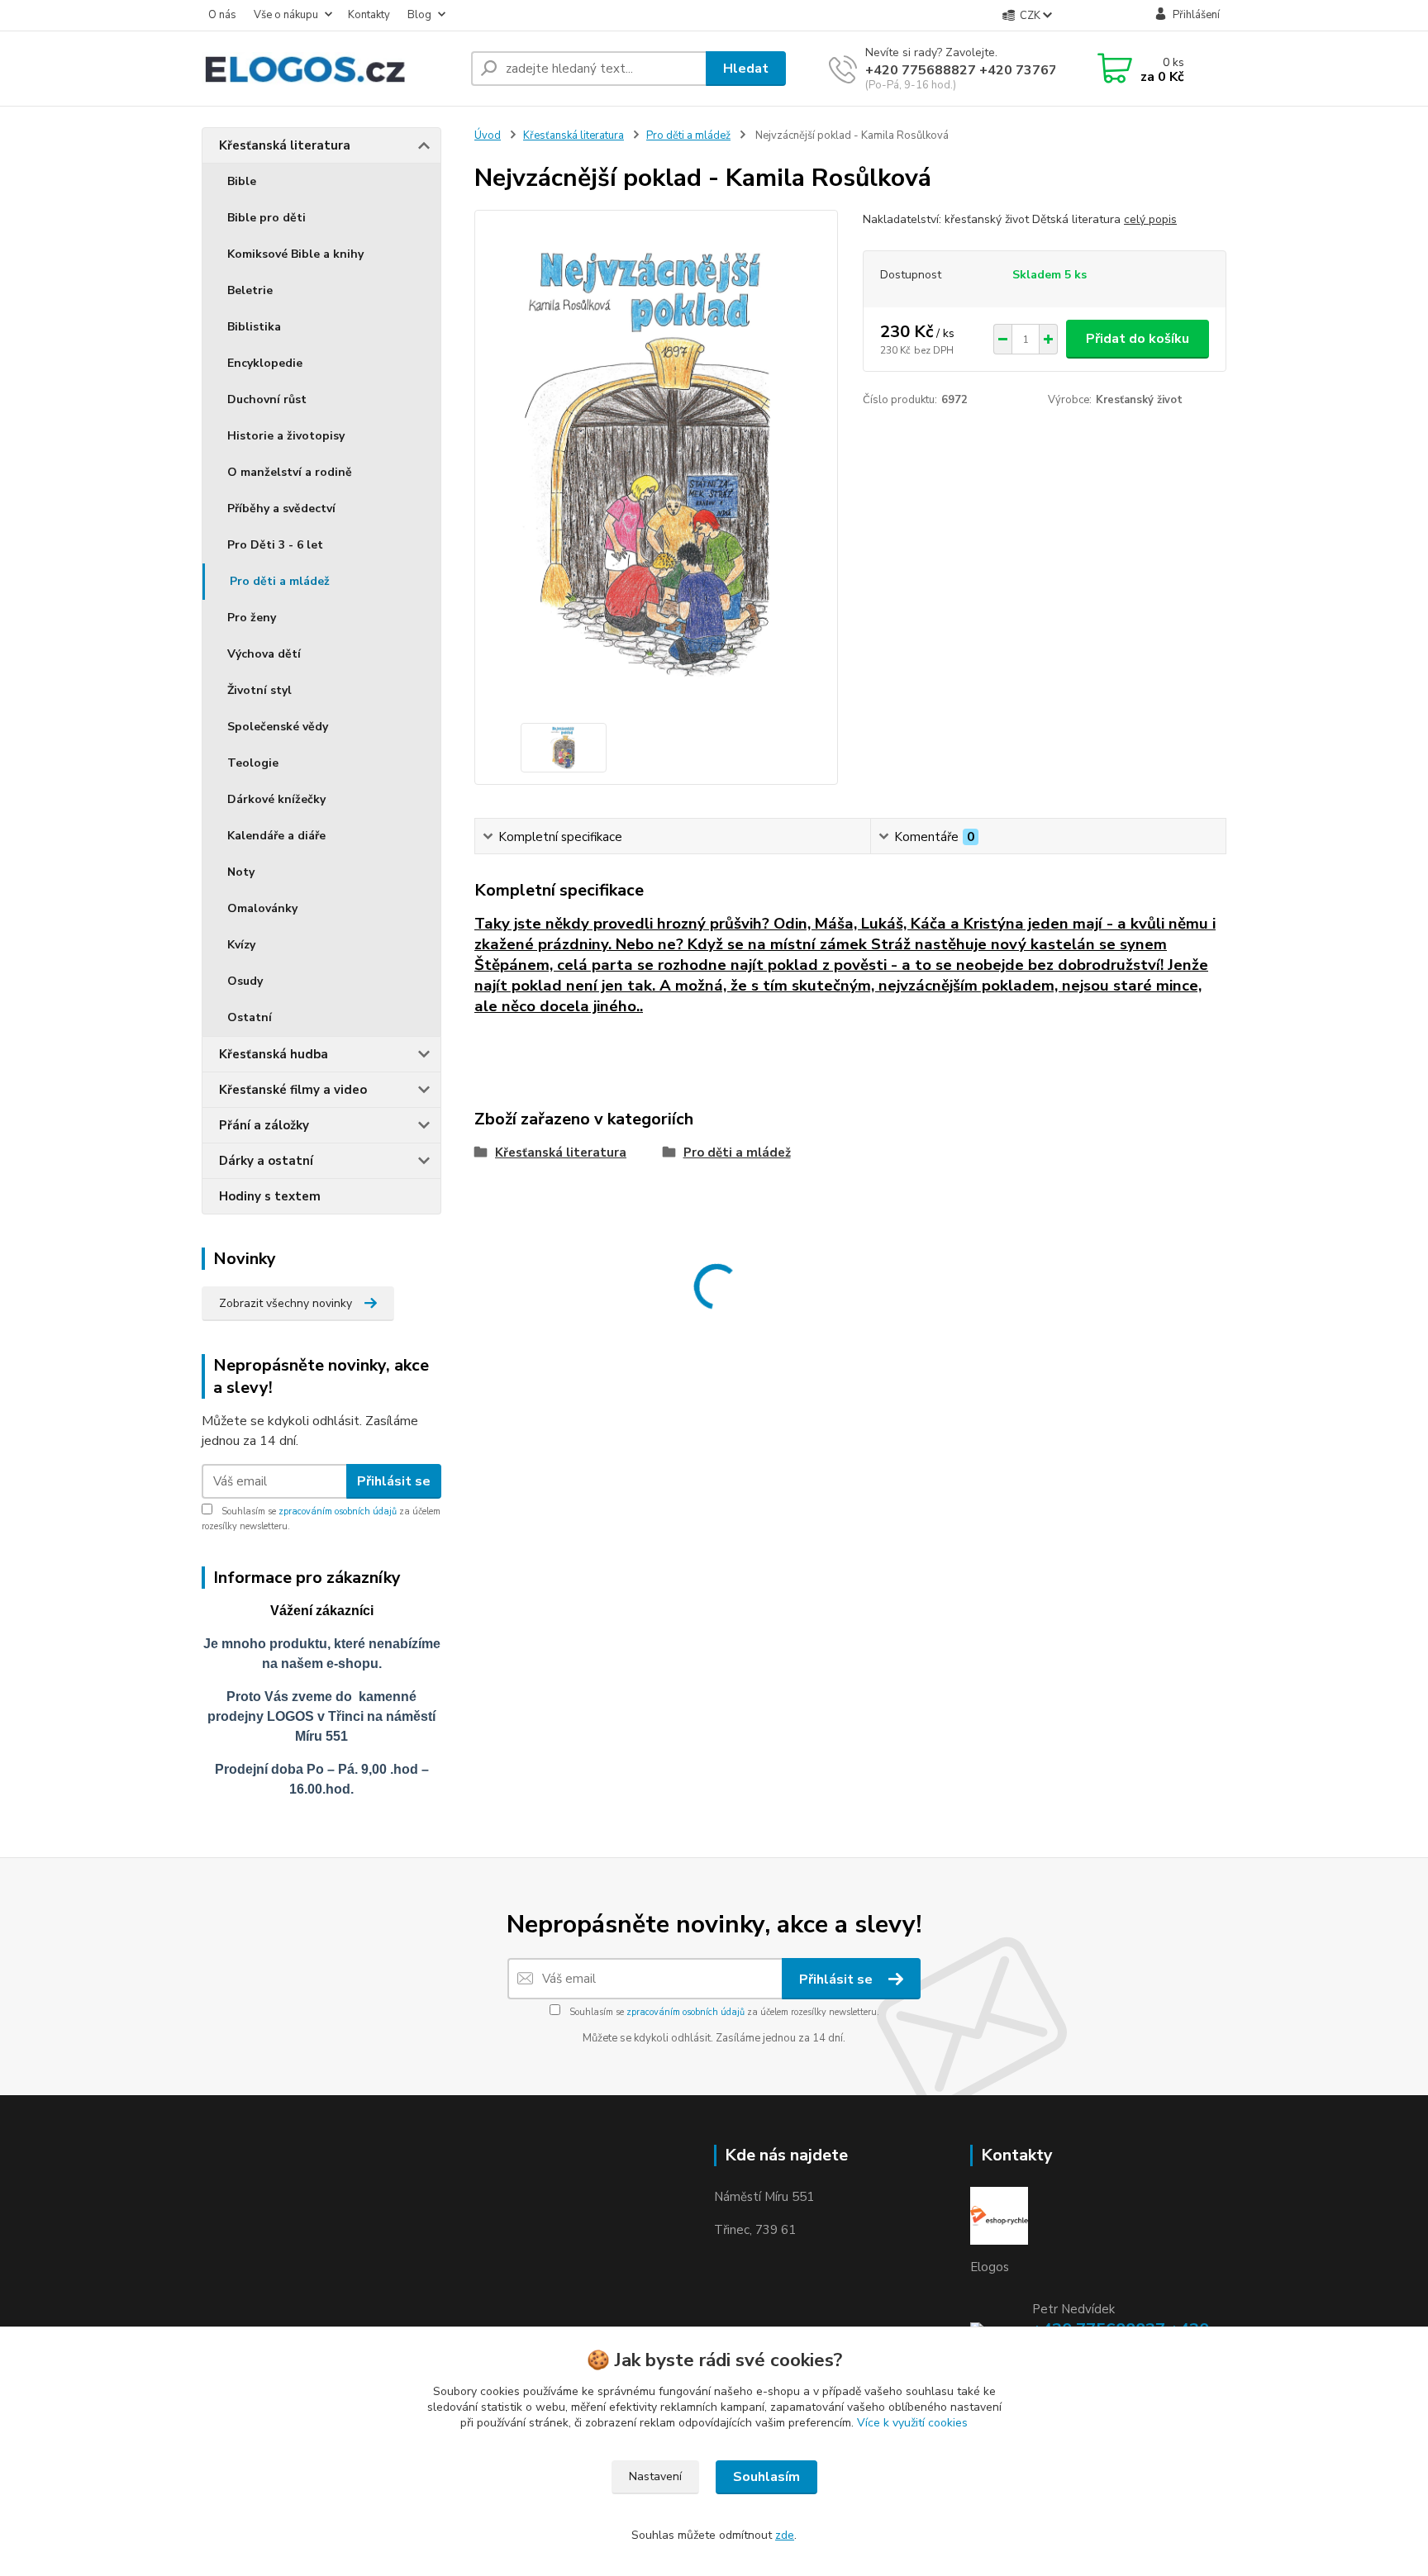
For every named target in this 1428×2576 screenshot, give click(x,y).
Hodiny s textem (270, 1196)
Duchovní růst (267, 399)
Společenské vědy (278, 727)
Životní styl (259, 690)
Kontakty (369, 15)
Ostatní (250, 1017)
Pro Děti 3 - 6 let (275, 545)
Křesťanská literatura (285, 145)
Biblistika (254, 327)
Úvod (488, 135)
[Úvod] (330, 69)
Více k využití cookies (912, 2423)
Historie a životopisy (286, 436)
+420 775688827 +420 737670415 (978, 70)
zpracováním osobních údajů (338, 1511)
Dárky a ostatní (266, 1161)
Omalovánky (262, 908)
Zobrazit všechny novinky (286, 1303)
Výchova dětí (264, 654)
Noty (241, 872)
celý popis (1150, 219)
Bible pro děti (267, 218)
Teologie (253, 763)
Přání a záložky (264, 1125)
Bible (242, 181)
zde (785, 2535)
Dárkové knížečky (276, 799)
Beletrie (250, 290)
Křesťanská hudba (274, 1054)
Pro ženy (252, 618)
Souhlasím (766, 2477)
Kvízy (241, 945)
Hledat (746, 69)
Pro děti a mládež (280, 581)
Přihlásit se (394, 1481)
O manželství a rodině (290, 472)
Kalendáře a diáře (276, 836)
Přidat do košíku (1138, 339)
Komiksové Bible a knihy (295, 254)
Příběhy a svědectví (281, 509)
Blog (419, 15)
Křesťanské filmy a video (293, 1090)
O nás (222, 15)
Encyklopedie (265, 363)
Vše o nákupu (286, 15)
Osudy (245, 981)
